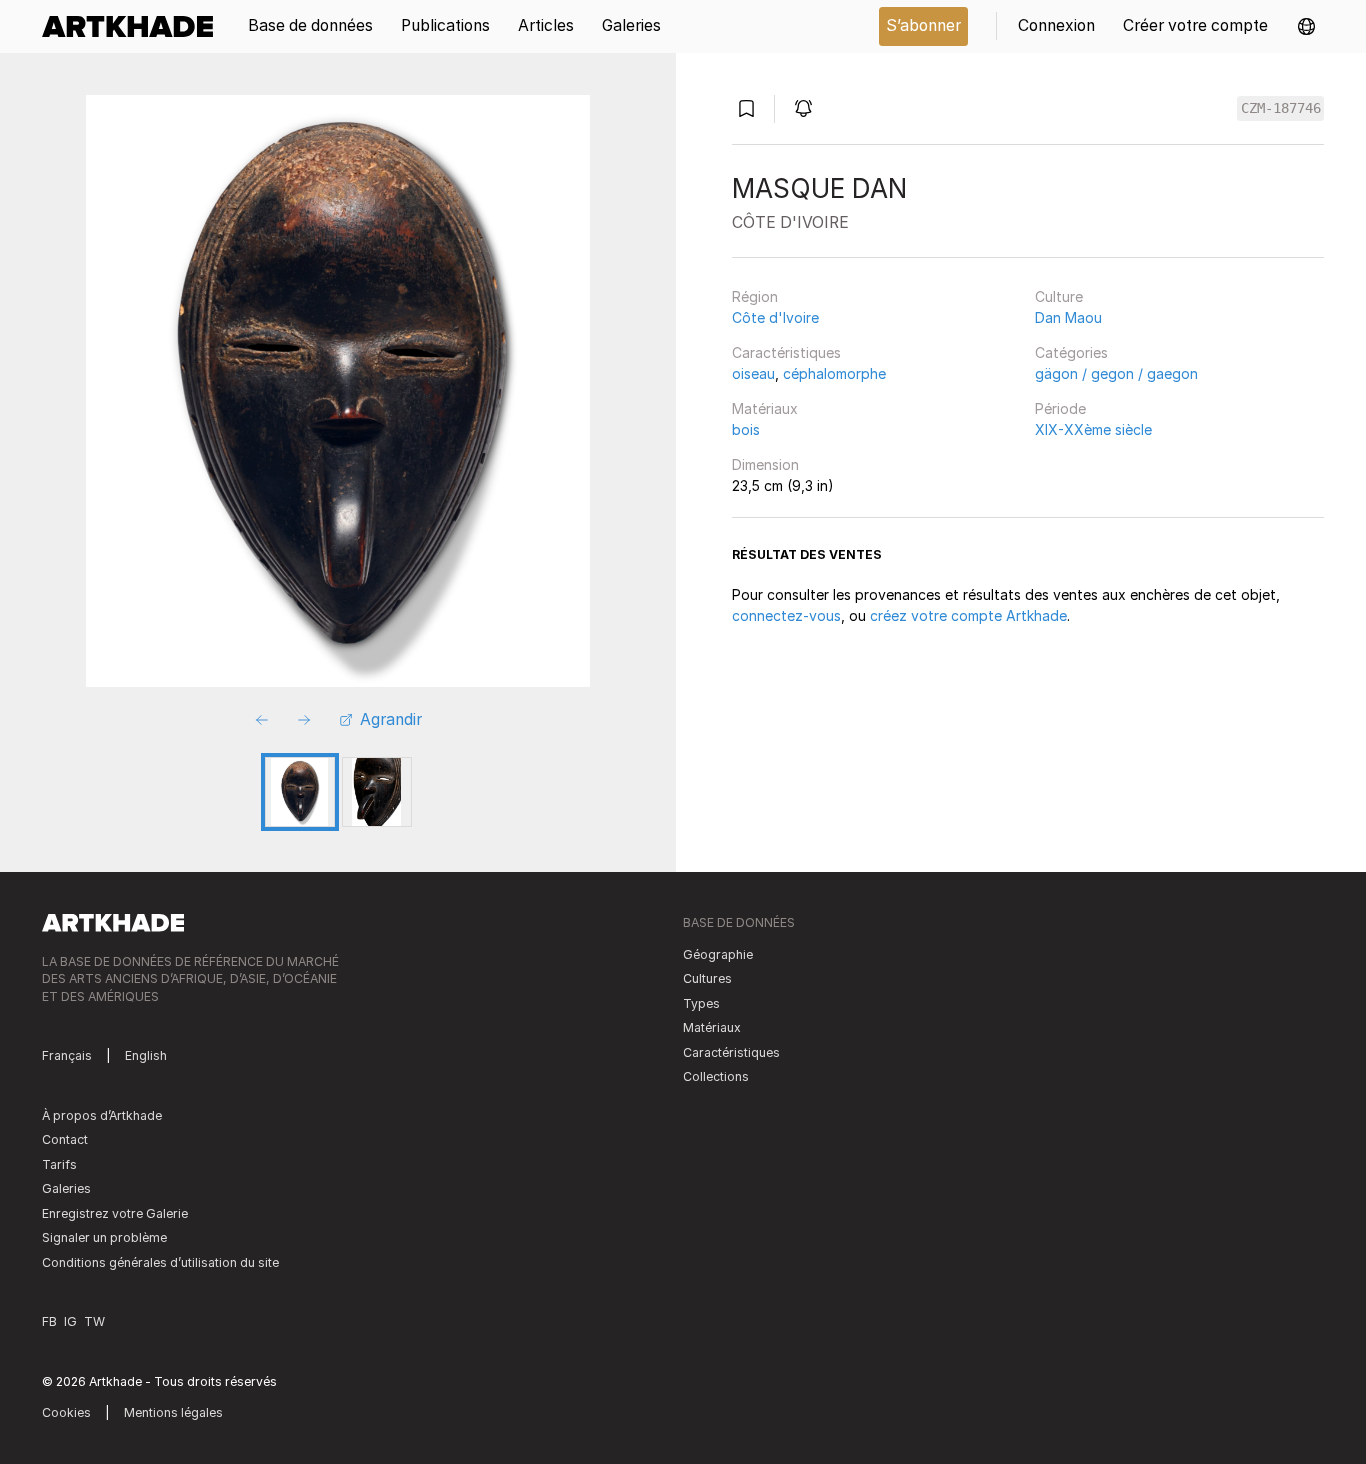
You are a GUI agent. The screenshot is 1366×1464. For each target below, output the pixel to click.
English (146, 1055)
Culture (1059, 296)
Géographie (718, 954)
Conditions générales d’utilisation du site (160, 1262)
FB (49, 1321)
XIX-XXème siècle (1093, 429)
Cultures (707, 978)
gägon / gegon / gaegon (1116, 373)
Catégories (1071, 352)
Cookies (66, 1412)
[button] (1306, 26)
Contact (65, 1139)
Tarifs (59, 1164)
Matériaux (765, 408)
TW (94, 1321)
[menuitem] (134, 26)
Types (701, 1003)
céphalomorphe (834, 373)
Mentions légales (173, 1412)
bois (746, 429)
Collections (716, 1076)
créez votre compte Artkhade (968, 615)
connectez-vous (786, 615)
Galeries (66, 1188)
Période (1060, 408)
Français (67, 1055)
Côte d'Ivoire (775, 317)
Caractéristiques (786, 352)
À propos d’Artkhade (102, 1115)
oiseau (753, 373)
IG (70, 1321)
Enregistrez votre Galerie (115, 1213)
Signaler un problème (104, 1237)
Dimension (765, 464)
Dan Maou (1068, 317)
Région (755, 296)
